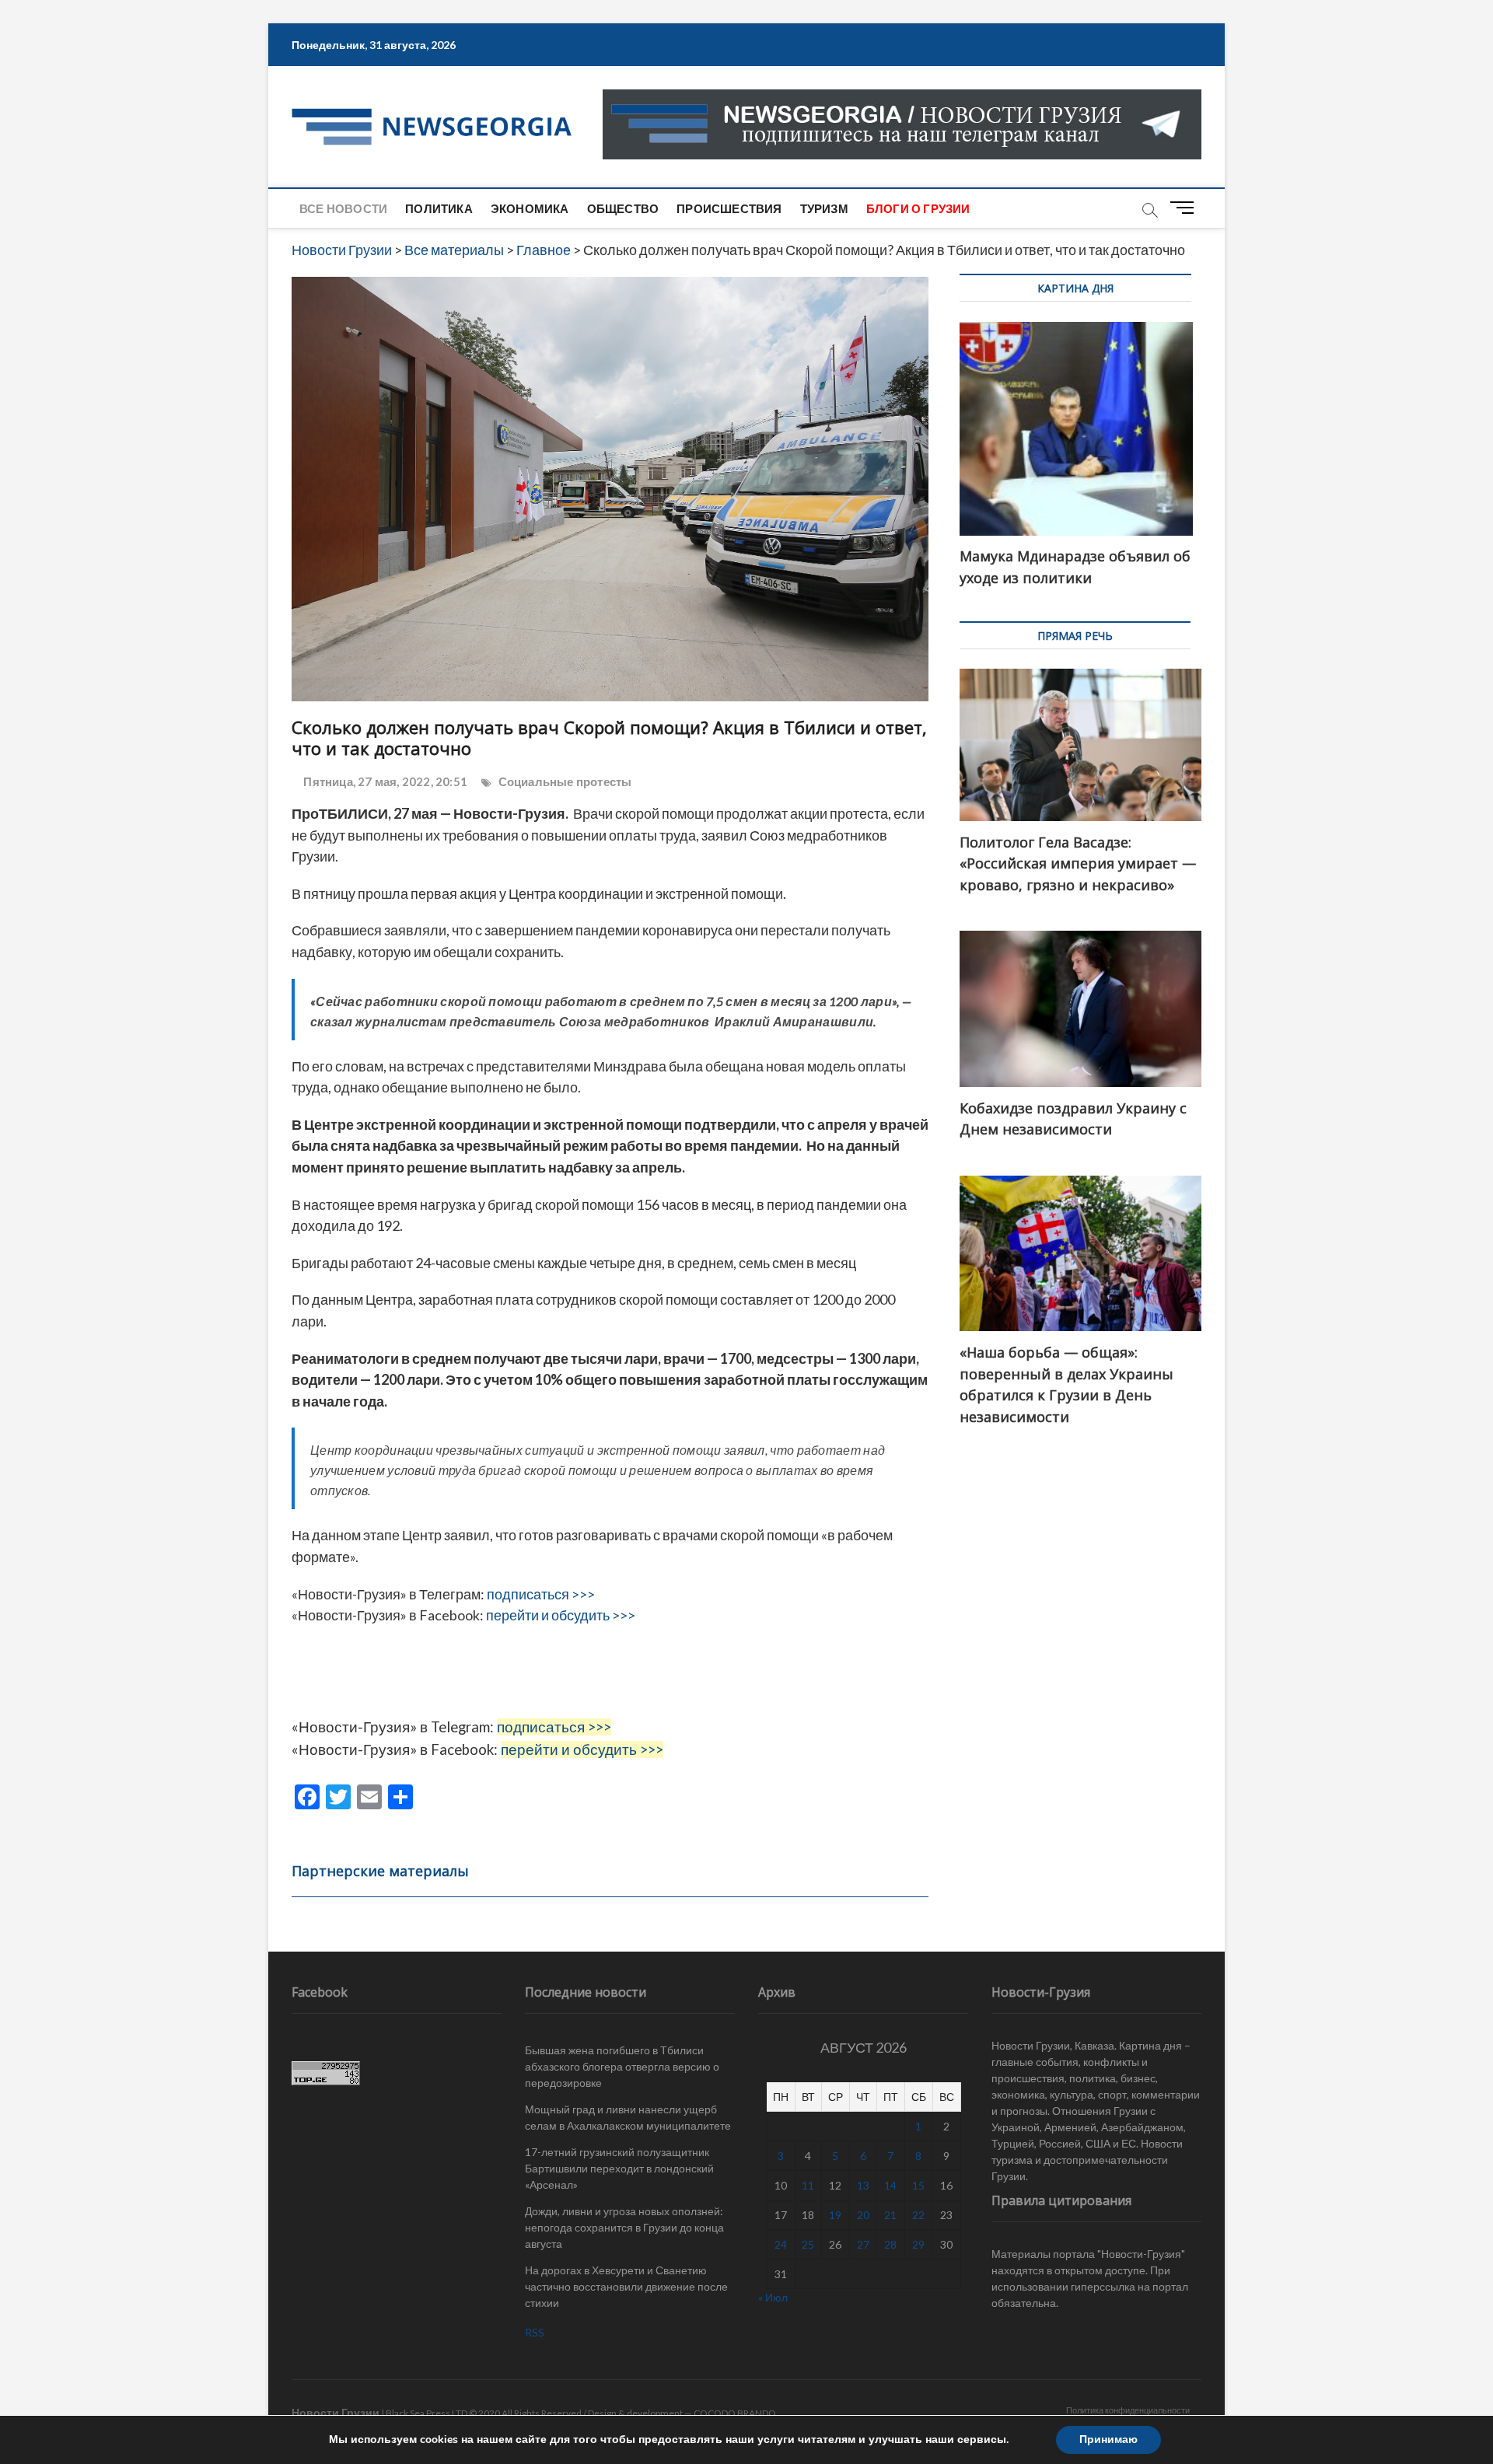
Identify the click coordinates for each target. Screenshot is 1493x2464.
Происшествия (729, 208)
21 (890, 2215)
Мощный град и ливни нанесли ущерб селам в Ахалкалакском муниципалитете (628, 2117)
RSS (535, 2332)
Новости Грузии (336, 2412)
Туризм (824, 208)
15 (918, 2185)
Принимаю (1108, 2440)
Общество (623, 208)
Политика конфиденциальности (1128, 2410)
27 (863, 2244)
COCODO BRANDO (735, 2413)
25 (808, 2244)
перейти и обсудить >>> (561, 1615)
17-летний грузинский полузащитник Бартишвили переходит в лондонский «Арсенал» (619, 2168)
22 (918, 2215)
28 (890, 2244)
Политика (439, 208)
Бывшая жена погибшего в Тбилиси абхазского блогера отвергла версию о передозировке (622, 2066)
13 (863, 2185)
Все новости (343, 208)
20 (863, 2215)
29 (918, 2244)
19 (835, 2215)
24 (781, 2244)
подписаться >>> (541, 1594)
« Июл (773, 2297)
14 (890, 2185)
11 (808, 2185)
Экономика (530, 208)
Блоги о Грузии (918, 208)
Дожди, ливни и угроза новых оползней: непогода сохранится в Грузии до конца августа (624, 2227)
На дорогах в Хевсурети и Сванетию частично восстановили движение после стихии (626, 2286)
